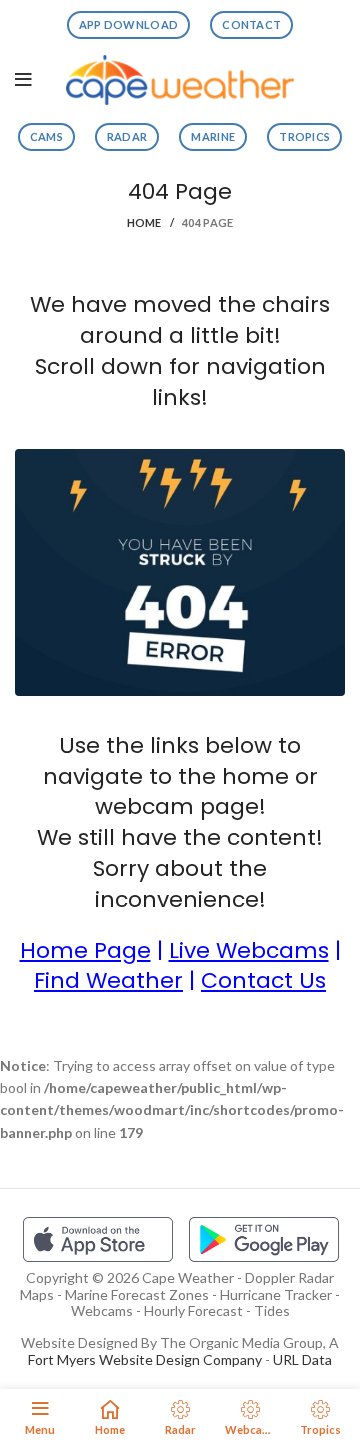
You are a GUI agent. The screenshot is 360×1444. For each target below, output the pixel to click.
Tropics (304, 136)
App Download (129, 24)
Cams (46, 136)
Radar (127, 136)
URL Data (302, 1359)
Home (144, 222)
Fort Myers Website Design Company (145, 1359)
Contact (251, 24)
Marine (213, 136)
